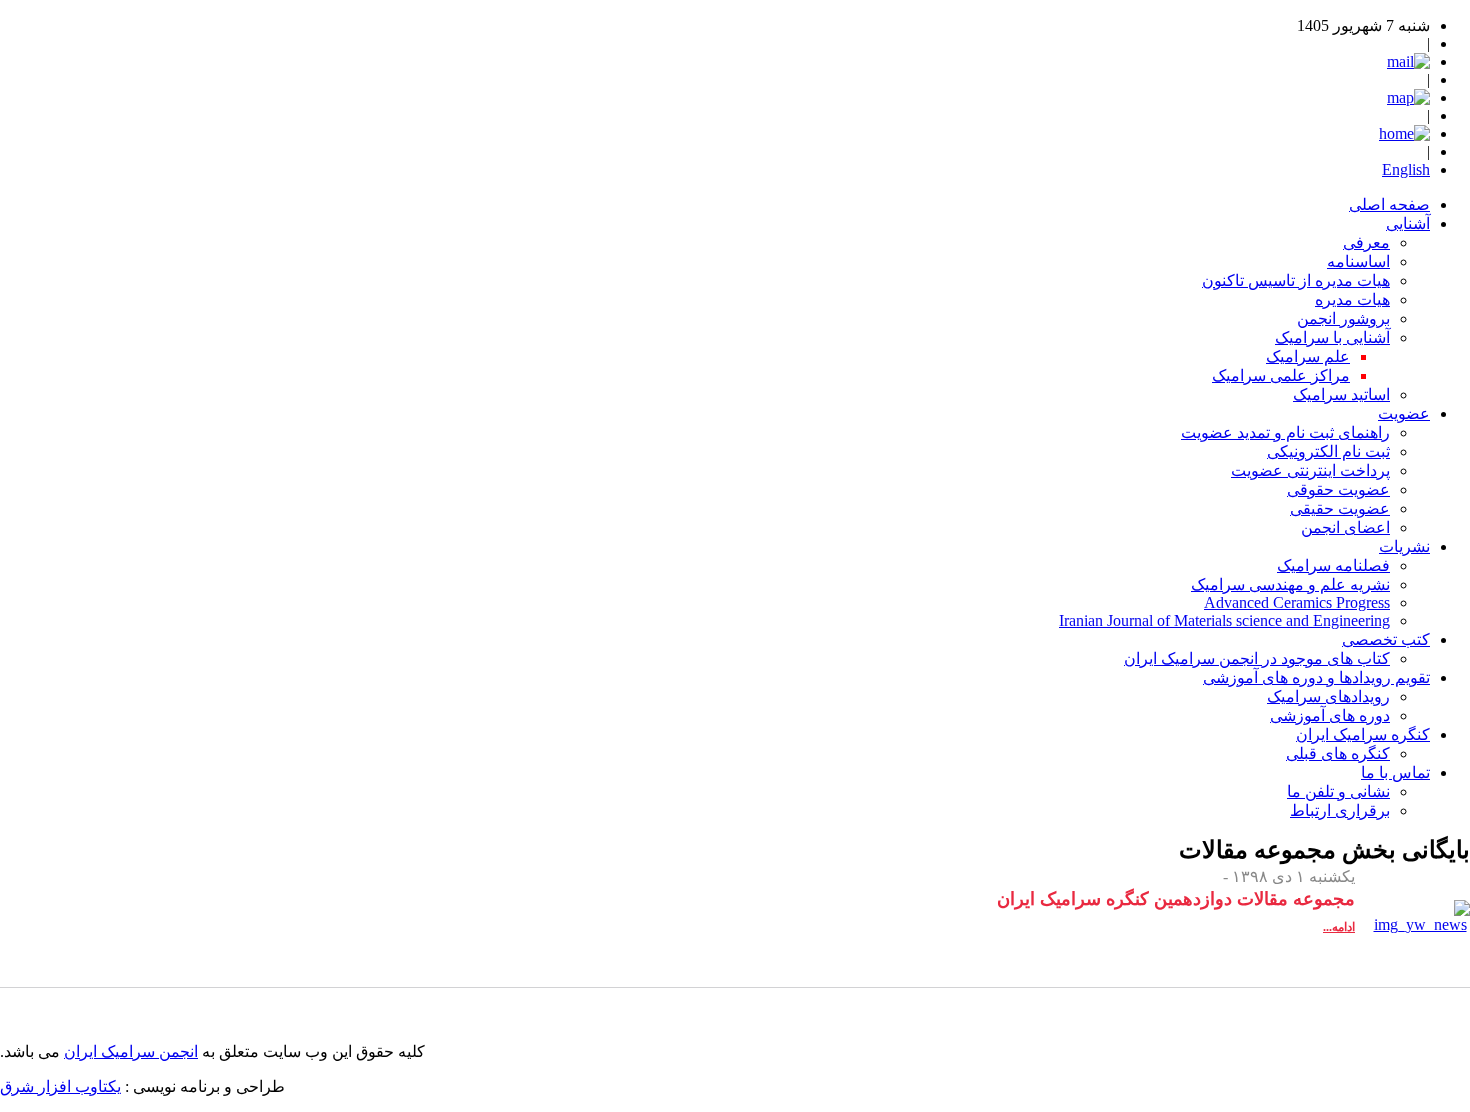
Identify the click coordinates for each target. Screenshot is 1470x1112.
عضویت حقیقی (1340, 508)
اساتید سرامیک (1341, 394)
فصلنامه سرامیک (1333, 565)
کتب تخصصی (1386, 639)
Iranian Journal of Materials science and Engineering (1224, 620)
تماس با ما (1395, 772)
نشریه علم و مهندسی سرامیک (1290, 584)
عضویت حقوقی (1338, 489)
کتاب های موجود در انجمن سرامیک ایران (1257, 658)
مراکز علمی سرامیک (1281, 375)
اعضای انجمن (1345, 527)
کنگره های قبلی (1338, 753)
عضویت (1404, 413)
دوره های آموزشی (1330, 715)
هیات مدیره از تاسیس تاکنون (1296, 280)
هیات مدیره (1352, 299)
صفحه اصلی (1389, 204)
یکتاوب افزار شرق (60, 1086)
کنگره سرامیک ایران (1363, 734)
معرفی (1366, 242)
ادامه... (1339, 927)
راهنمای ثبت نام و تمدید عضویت (1285, 432)
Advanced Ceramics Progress (1297, 602)
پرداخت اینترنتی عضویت (1310, 470)
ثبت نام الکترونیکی (1328, 451)
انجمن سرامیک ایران (131, 1051)
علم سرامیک (1308, 356)
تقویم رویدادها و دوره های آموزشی (1316, 677)
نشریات (1404, 546)
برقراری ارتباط (1340, 810)
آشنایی (1408, 223)
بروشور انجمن (1343, 318)
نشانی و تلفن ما (1338, 791)
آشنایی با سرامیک (1332, 337)
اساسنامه (1358, 261)
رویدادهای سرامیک (1328, 696)
